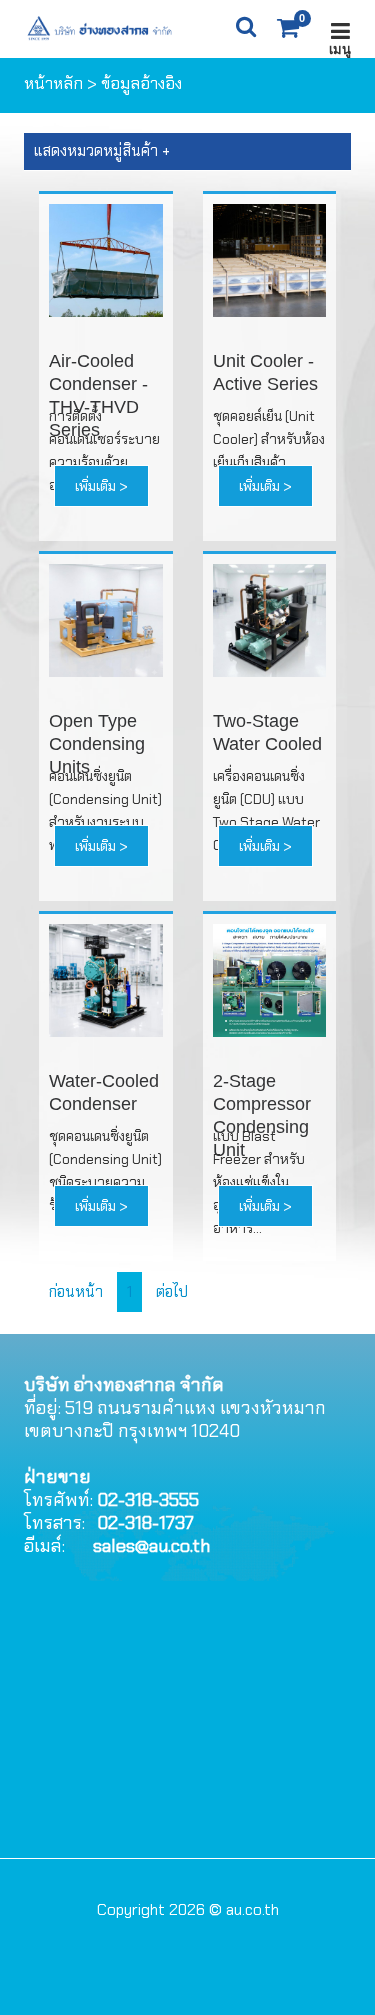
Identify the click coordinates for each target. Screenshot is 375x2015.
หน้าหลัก (53, 83)
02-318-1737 (145, 1523)
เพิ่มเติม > (101, 486)
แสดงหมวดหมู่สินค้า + (102, 151)
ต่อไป (172, 1292)
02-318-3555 (148, 1500)
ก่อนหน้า (78, 1292)
